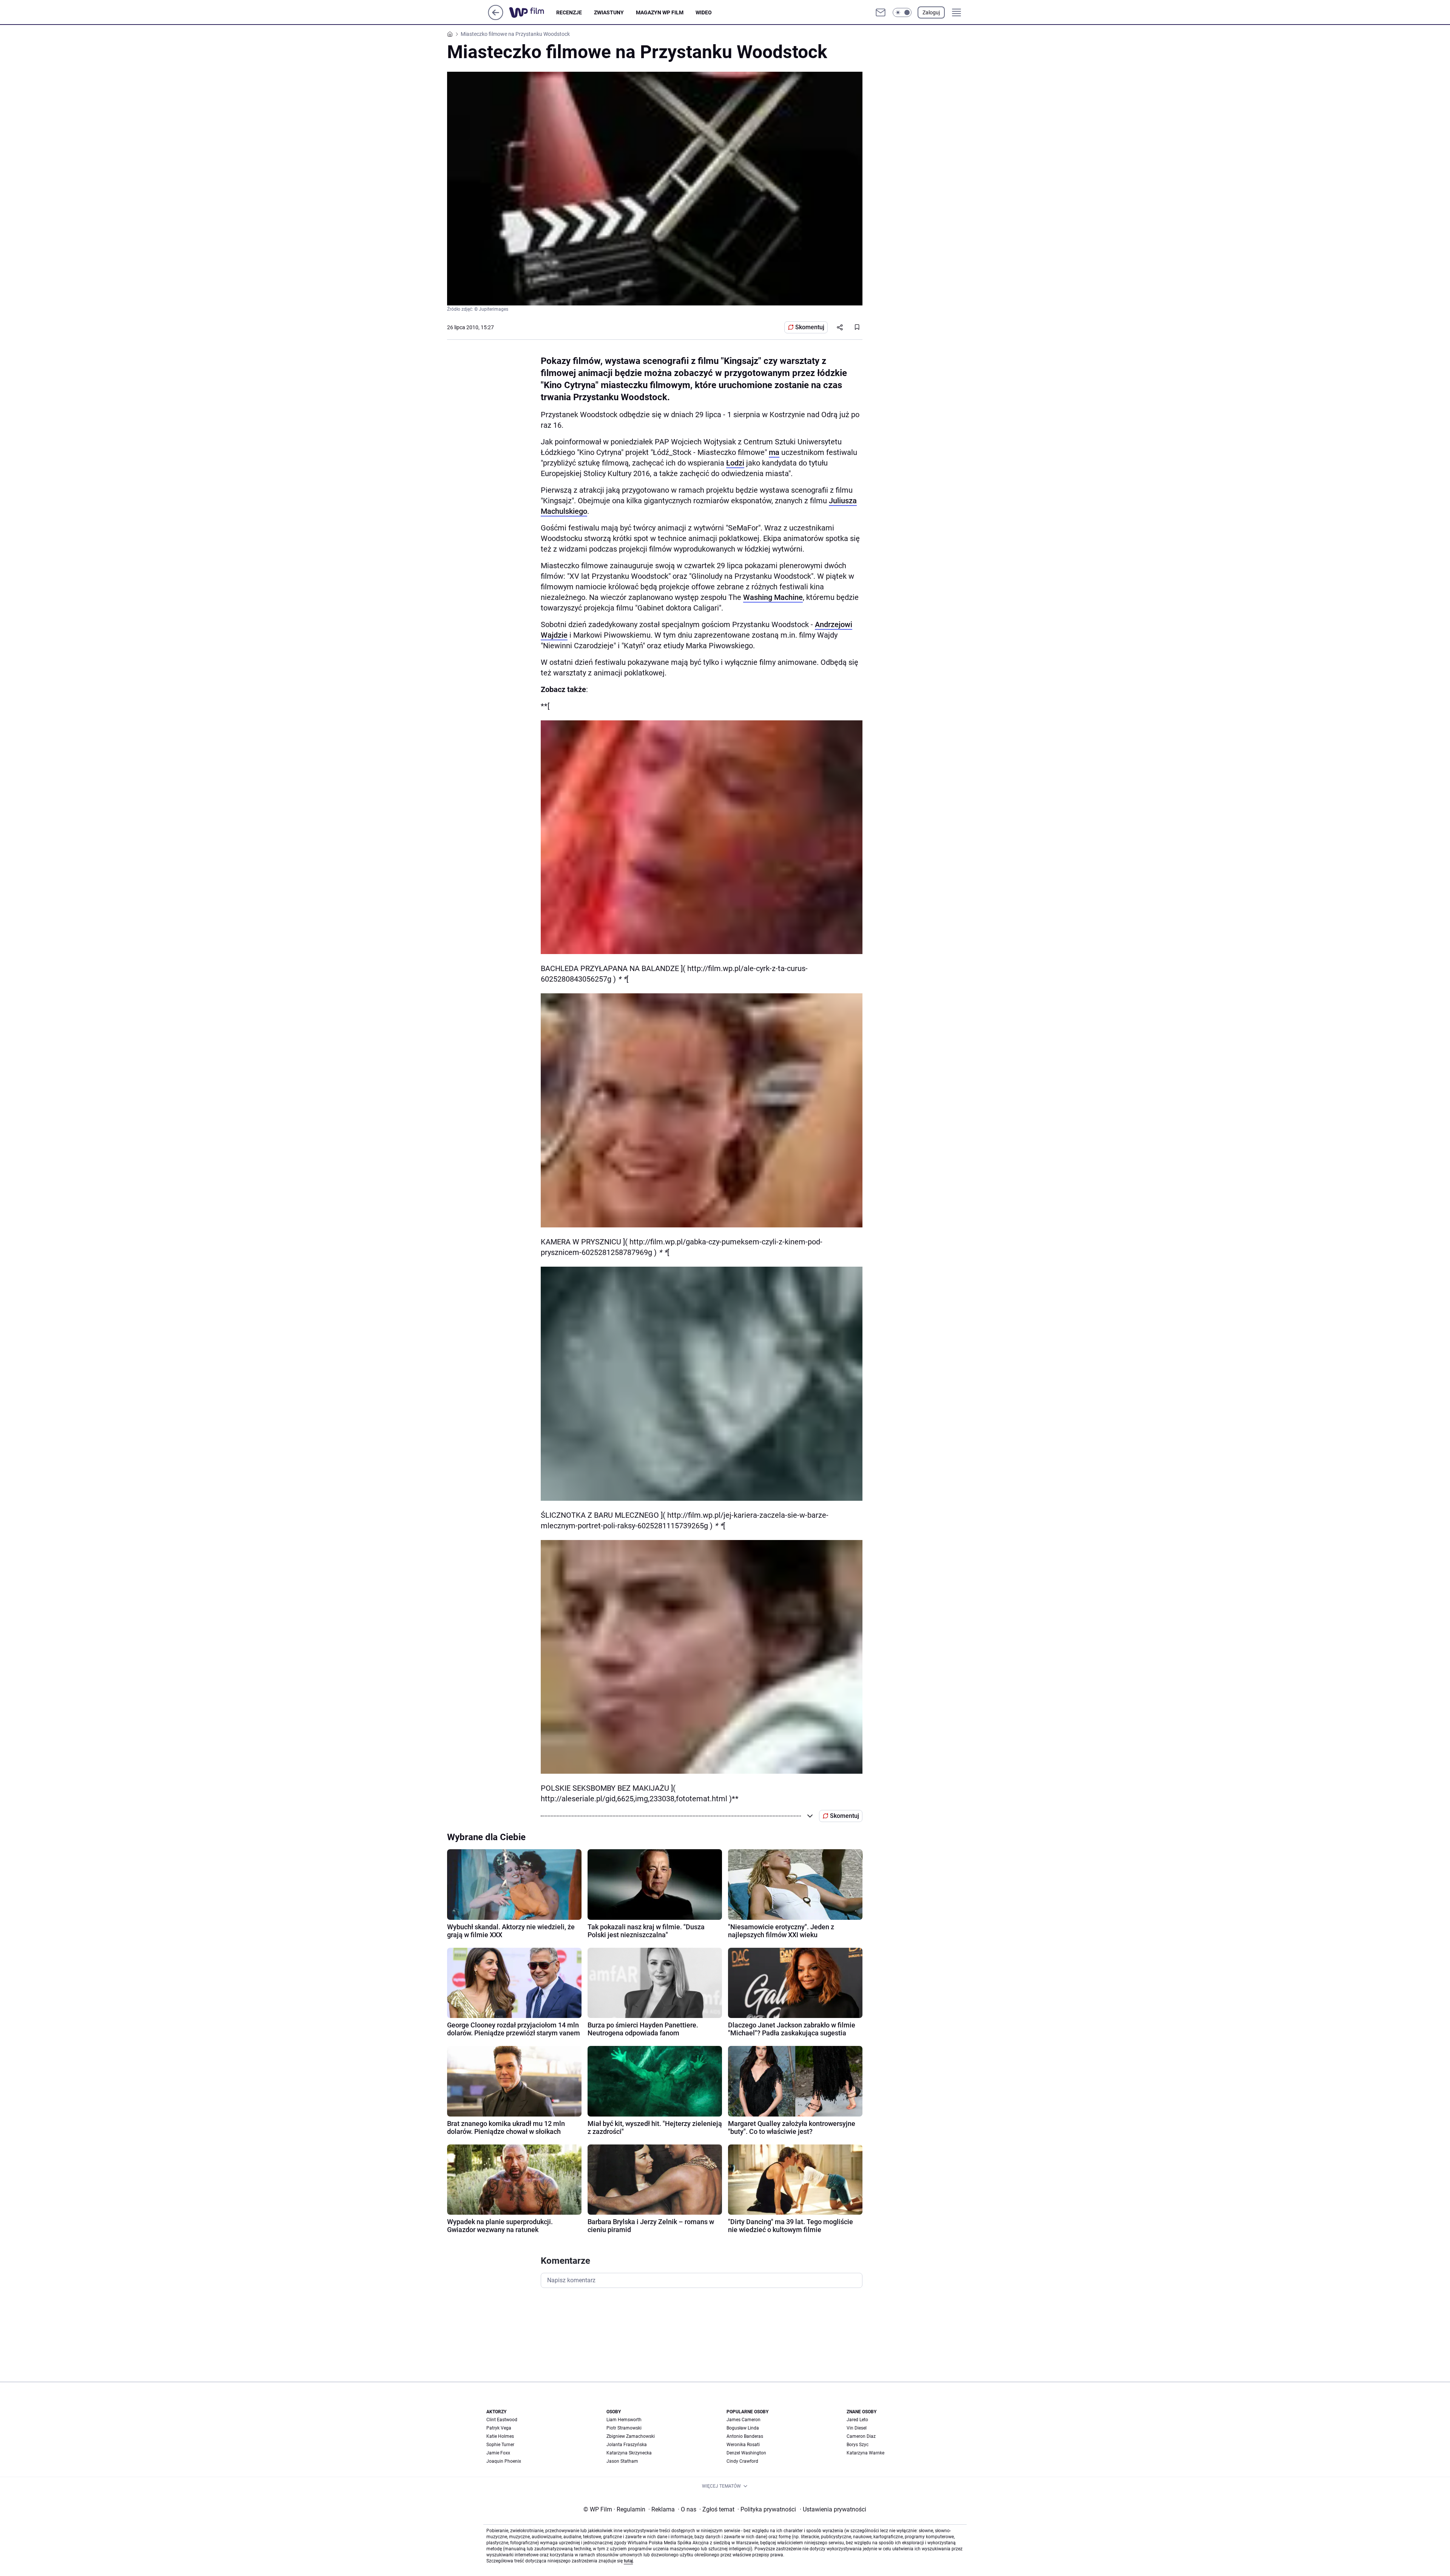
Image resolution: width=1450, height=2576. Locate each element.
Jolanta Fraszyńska (627, 2445)
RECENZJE (569, 12)
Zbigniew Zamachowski (631, 2436)
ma (774, 452)
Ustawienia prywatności (833, 2509)
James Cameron (744, 2420)
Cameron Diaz (861, 2436)
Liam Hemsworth (624, 2420)
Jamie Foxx (498, 2453)
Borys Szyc (858, 2445)
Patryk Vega (499, 2428)
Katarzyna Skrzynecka (629, 2453)
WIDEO (704, 12)
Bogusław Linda (743, 2428)
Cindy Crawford (742, 2461)
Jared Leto (857, 2420)
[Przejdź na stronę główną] (496, 18)
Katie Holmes (500, 2436)
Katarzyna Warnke (865, 2453)
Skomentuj (810, 327)
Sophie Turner (500, 2445)
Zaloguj (931, 12)
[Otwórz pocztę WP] (881, 12)
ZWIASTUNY (609, 12)
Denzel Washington (746, 2453)
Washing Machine (773, 597)
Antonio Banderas (745, 2436)
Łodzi (735, 463)
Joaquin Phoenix (504, 2461)
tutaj (628, 2561)
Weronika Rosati (743, 2445)
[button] (902, 12)
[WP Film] (533, 12)
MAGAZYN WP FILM (660, 12)
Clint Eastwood (502, 2420)
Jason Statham (622, 2461)
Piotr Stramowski (624, 2428)
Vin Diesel (857, 2428)
